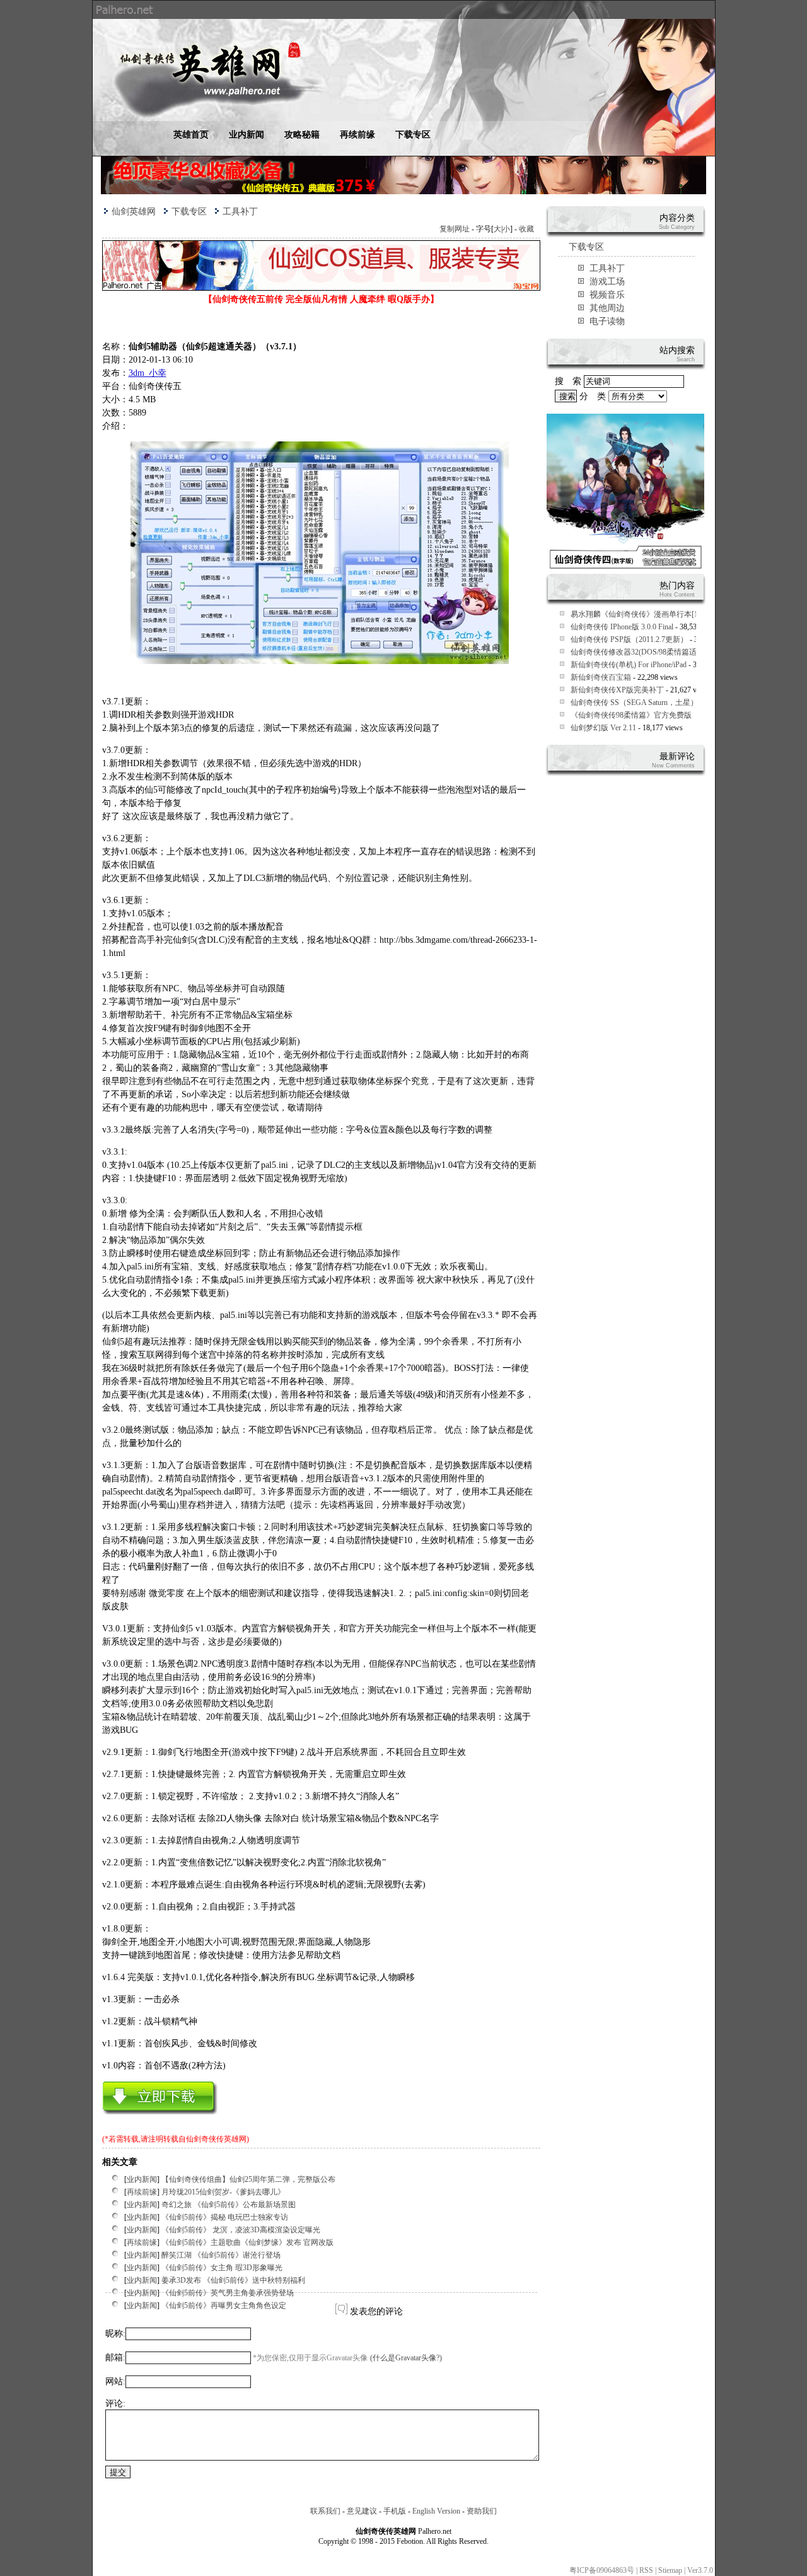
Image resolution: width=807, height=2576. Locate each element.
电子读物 (607, 321)
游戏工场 (607, 282)
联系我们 (325, 2511)
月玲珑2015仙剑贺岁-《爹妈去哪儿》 (223, 2192)
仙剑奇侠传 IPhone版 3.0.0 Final (622, 627)
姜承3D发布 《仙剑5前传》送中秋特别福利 (233, 2280)
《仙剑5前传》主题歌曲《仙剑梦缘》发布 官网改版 (247, 2242)
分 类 (594, 396)
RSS (646, 2570)
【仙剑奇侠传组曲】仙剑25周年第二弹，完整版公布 (248, 2179)
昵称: (115, 2334)
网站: (115, 2381)
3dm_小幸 (148, 373)
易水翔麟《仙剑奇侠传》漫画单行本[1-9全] (642, 614)
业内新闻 (247, 135)
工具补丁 (240, 212)
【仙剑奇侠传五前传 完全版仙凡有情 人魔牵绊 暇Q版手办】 (321, 299)
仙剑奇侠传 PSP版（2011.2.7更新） (629, 639)
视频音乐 (607, 295)
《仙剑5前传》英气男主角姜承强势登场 (228, 2293)
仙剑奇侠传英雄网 (216, 2139)
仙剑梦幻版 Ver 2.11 (603, 728)
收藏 (526, 229)
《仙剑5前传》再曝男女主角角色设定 (224, 2305)
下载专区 (413, 135)
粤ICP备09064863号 (602, 2570)
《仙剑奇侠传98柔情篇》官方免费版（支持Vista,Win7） (663, 715)
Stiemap (670, 2570)
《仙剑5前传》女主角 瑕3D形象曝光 (222, 2268)
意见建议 (362, 2511)
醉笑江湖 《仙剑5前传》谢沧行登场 (221, 2255)
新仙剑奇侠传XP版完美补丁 (617, 690)
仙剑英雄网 (134, 212)
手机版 (395, 2511)
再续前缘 (357, 135)
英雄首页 (191, 135)
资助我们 (482, 2511)
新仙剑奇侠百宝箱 (601, 677)
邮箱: (115, 2357)
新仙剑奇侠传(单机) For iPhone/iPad (629, 665)
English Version (436, 2511)
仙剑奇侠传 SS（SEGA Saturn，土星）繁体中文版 (653, 702)
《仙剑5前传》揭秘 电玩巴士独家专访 (225, 2217)
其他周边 (607, 308)
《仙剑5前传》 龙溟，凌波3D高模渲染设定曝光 (241, 2230)
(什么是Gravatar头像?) (406, 2358)
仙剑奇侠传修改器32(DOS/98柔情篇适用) (639, 652)
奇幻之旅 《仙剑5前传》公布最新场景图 (229, 2205)
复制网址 (455, 229)
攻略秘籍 (302, 135)
